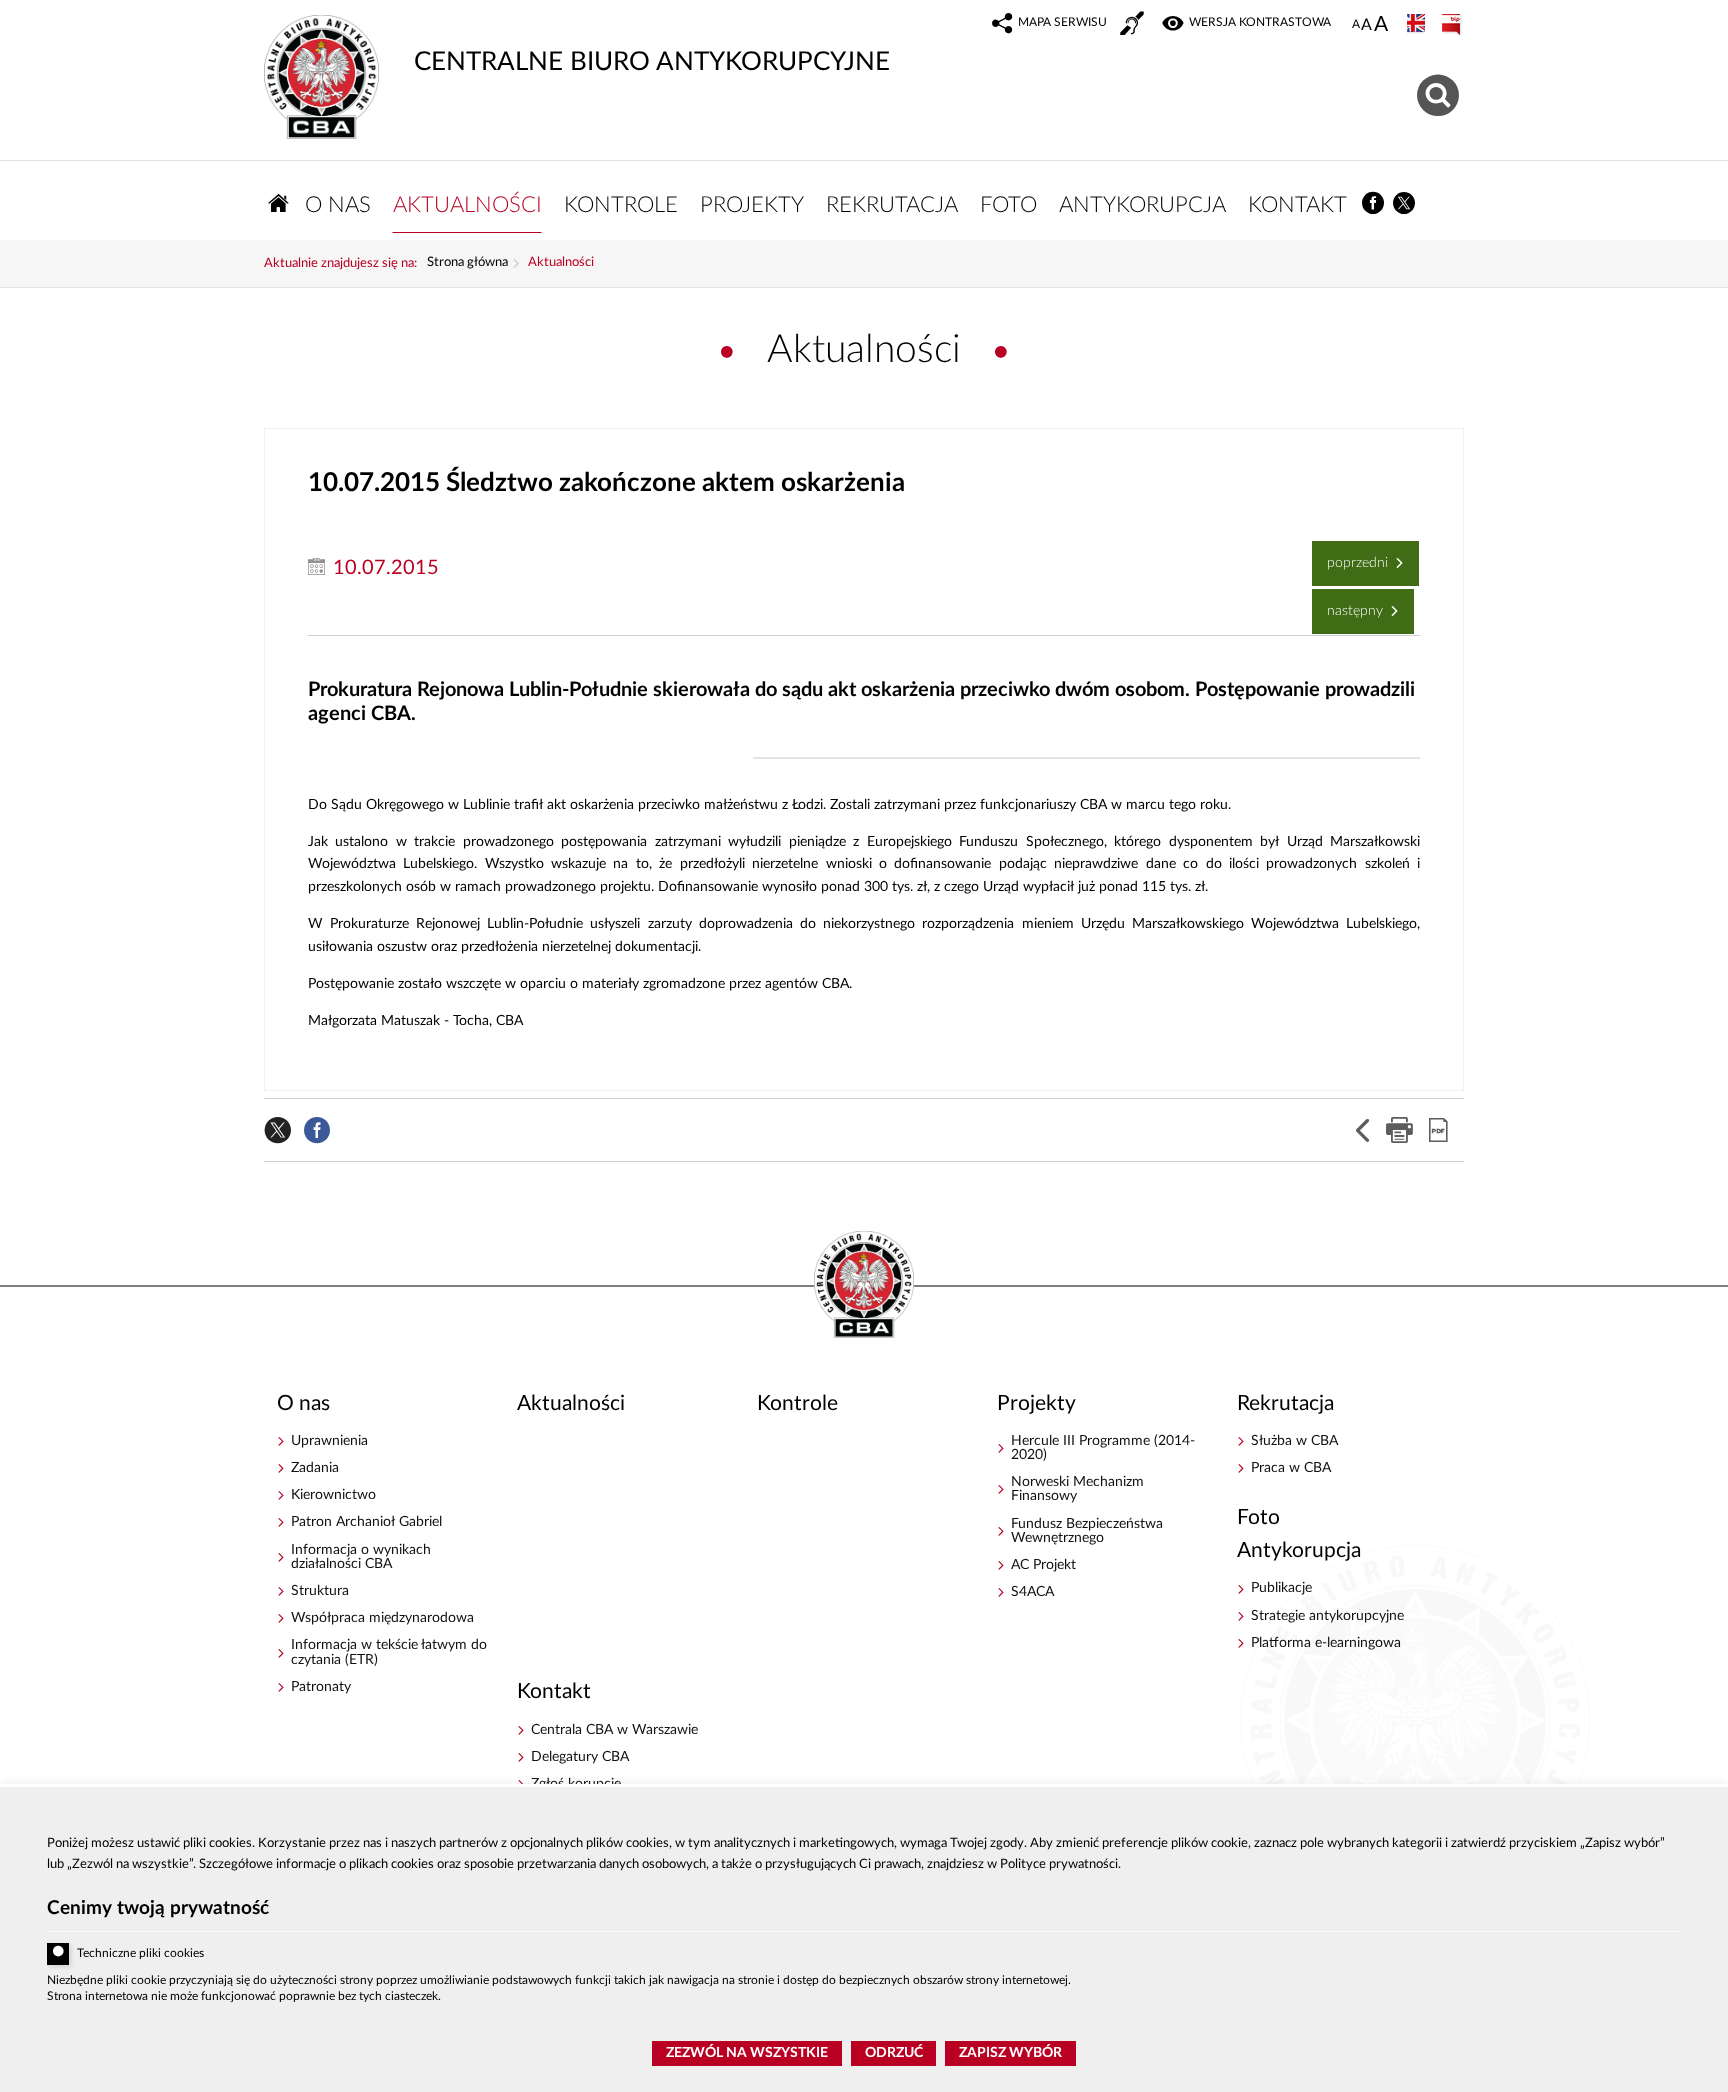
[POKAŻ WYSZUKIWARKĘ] (1440, 92)
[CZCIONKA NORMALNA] (1356, 25)
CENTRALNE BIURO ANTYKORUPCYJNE (577, 45)
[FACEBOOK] (1373, 203)
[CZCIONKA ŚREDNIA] (1366, 25)
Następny (1349, 603)
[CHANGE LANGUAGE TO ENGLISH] (1418, 25)
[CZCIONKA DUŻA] (1381, 26)
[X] (1405, 203)
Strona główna (467, 263)
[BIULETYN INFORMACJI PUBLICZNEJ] (1453, 25)
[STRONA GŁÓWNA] (279, 203)
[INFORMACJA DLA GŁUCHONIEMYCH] (1134, 26)
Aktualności (561, 263)
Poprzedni (1352, 555)
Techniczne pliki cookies (140, 1953)
